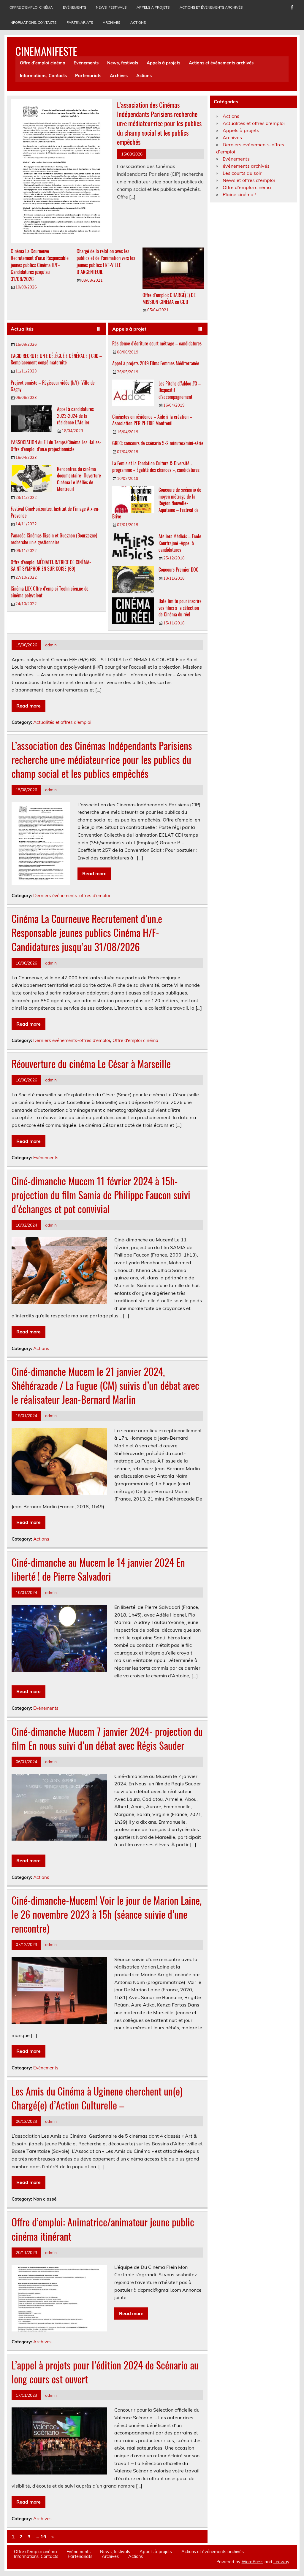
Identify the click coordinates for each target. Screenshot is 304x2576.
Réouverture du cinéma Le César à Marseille (91, 1064)
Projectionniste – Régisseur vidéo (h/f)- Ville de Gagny (53, 386)
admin (51, 645)
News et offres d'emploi (249, 180)
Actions (138, 22)
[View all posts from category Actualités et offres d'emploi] (99, 329)
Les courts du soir (242, 173)
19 (43, 2537)
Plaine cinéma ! (239, 194)
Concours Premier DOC (178, 570)
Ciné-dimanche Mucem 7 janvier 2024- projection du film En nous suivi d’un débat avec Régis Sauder (107, 1738)
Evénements (75, 7)
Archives (111, 22)
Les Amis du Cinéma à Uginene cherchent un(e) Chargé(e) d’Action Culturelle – (97, 2098)
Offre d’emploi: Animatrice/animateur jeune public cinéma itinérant (103, 2229)
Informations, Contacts (33, 22)
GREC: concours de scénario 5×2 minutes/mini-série (158, 443)
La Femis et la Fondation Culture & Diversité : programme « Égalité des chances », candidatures (156, 467)
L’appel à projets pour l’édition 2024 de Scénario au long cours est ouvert (105, 2372)
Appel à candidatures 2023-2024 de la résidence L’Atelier (75, 416)
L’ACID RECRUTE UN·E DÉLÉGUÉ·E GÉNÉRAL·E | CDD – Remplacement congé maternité (56, 359)
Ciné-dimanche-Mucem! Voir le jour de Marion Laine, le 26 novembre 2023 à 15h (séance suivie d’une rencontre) (107, 1914)
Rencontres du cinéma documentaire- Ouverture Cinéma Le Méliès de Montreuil (79, 479)
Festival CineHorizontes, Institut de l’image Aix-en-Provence (55, 512)
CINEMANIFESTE (46, 51)
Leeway (281, 2562)
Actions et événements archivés (211, 7)
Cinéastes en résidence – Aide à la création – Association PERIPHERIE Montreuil (152, 420)
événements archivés (246, 166)
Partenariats (80, 22)
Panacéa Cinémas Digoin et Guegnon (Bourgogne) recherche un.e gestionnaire (54, 539)
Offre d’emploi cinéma (31, 7)
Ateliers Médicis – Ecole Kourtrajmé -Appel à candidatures (180, 543)
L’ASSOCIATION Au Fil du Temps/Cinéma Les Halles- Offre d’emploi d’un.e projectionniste (56, 445)
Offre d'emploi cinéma (135, 1040)
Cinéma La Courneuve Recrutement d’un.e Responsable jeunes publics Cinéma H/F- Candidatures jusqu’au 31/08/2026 (40, 265)
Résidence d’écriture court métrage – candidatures (157, 343)
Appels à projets (153, 7)
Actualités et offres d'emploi (62, 722)
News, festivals (111, 7)
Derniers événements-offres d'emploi (72, 896)
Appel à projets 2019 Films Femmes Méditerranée (156, 363)
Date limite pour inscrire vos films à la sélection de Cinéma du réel (180, 608)
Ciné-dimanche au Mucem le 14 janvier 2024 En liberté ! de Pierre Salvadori (98, 1569)
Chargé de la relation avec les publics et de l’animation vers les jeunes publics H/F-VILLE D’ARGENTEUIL (106, 261)
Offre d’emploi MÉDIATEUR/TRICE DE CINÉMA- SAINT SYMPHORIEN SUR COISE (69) (51, 565)
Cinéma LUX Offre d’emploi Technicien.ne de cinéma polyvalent (50, 592)
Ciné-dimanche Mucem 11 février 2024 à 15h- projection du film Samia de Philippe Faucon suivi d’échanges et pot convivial (101, 1195)
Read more (28, 706)
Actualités (22, 329)
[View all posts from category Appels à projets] (200, 329)
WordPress (252, 2562)
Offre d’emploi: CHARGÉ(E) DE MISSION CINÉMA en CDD (169, 298)
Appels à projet (129, 329)
